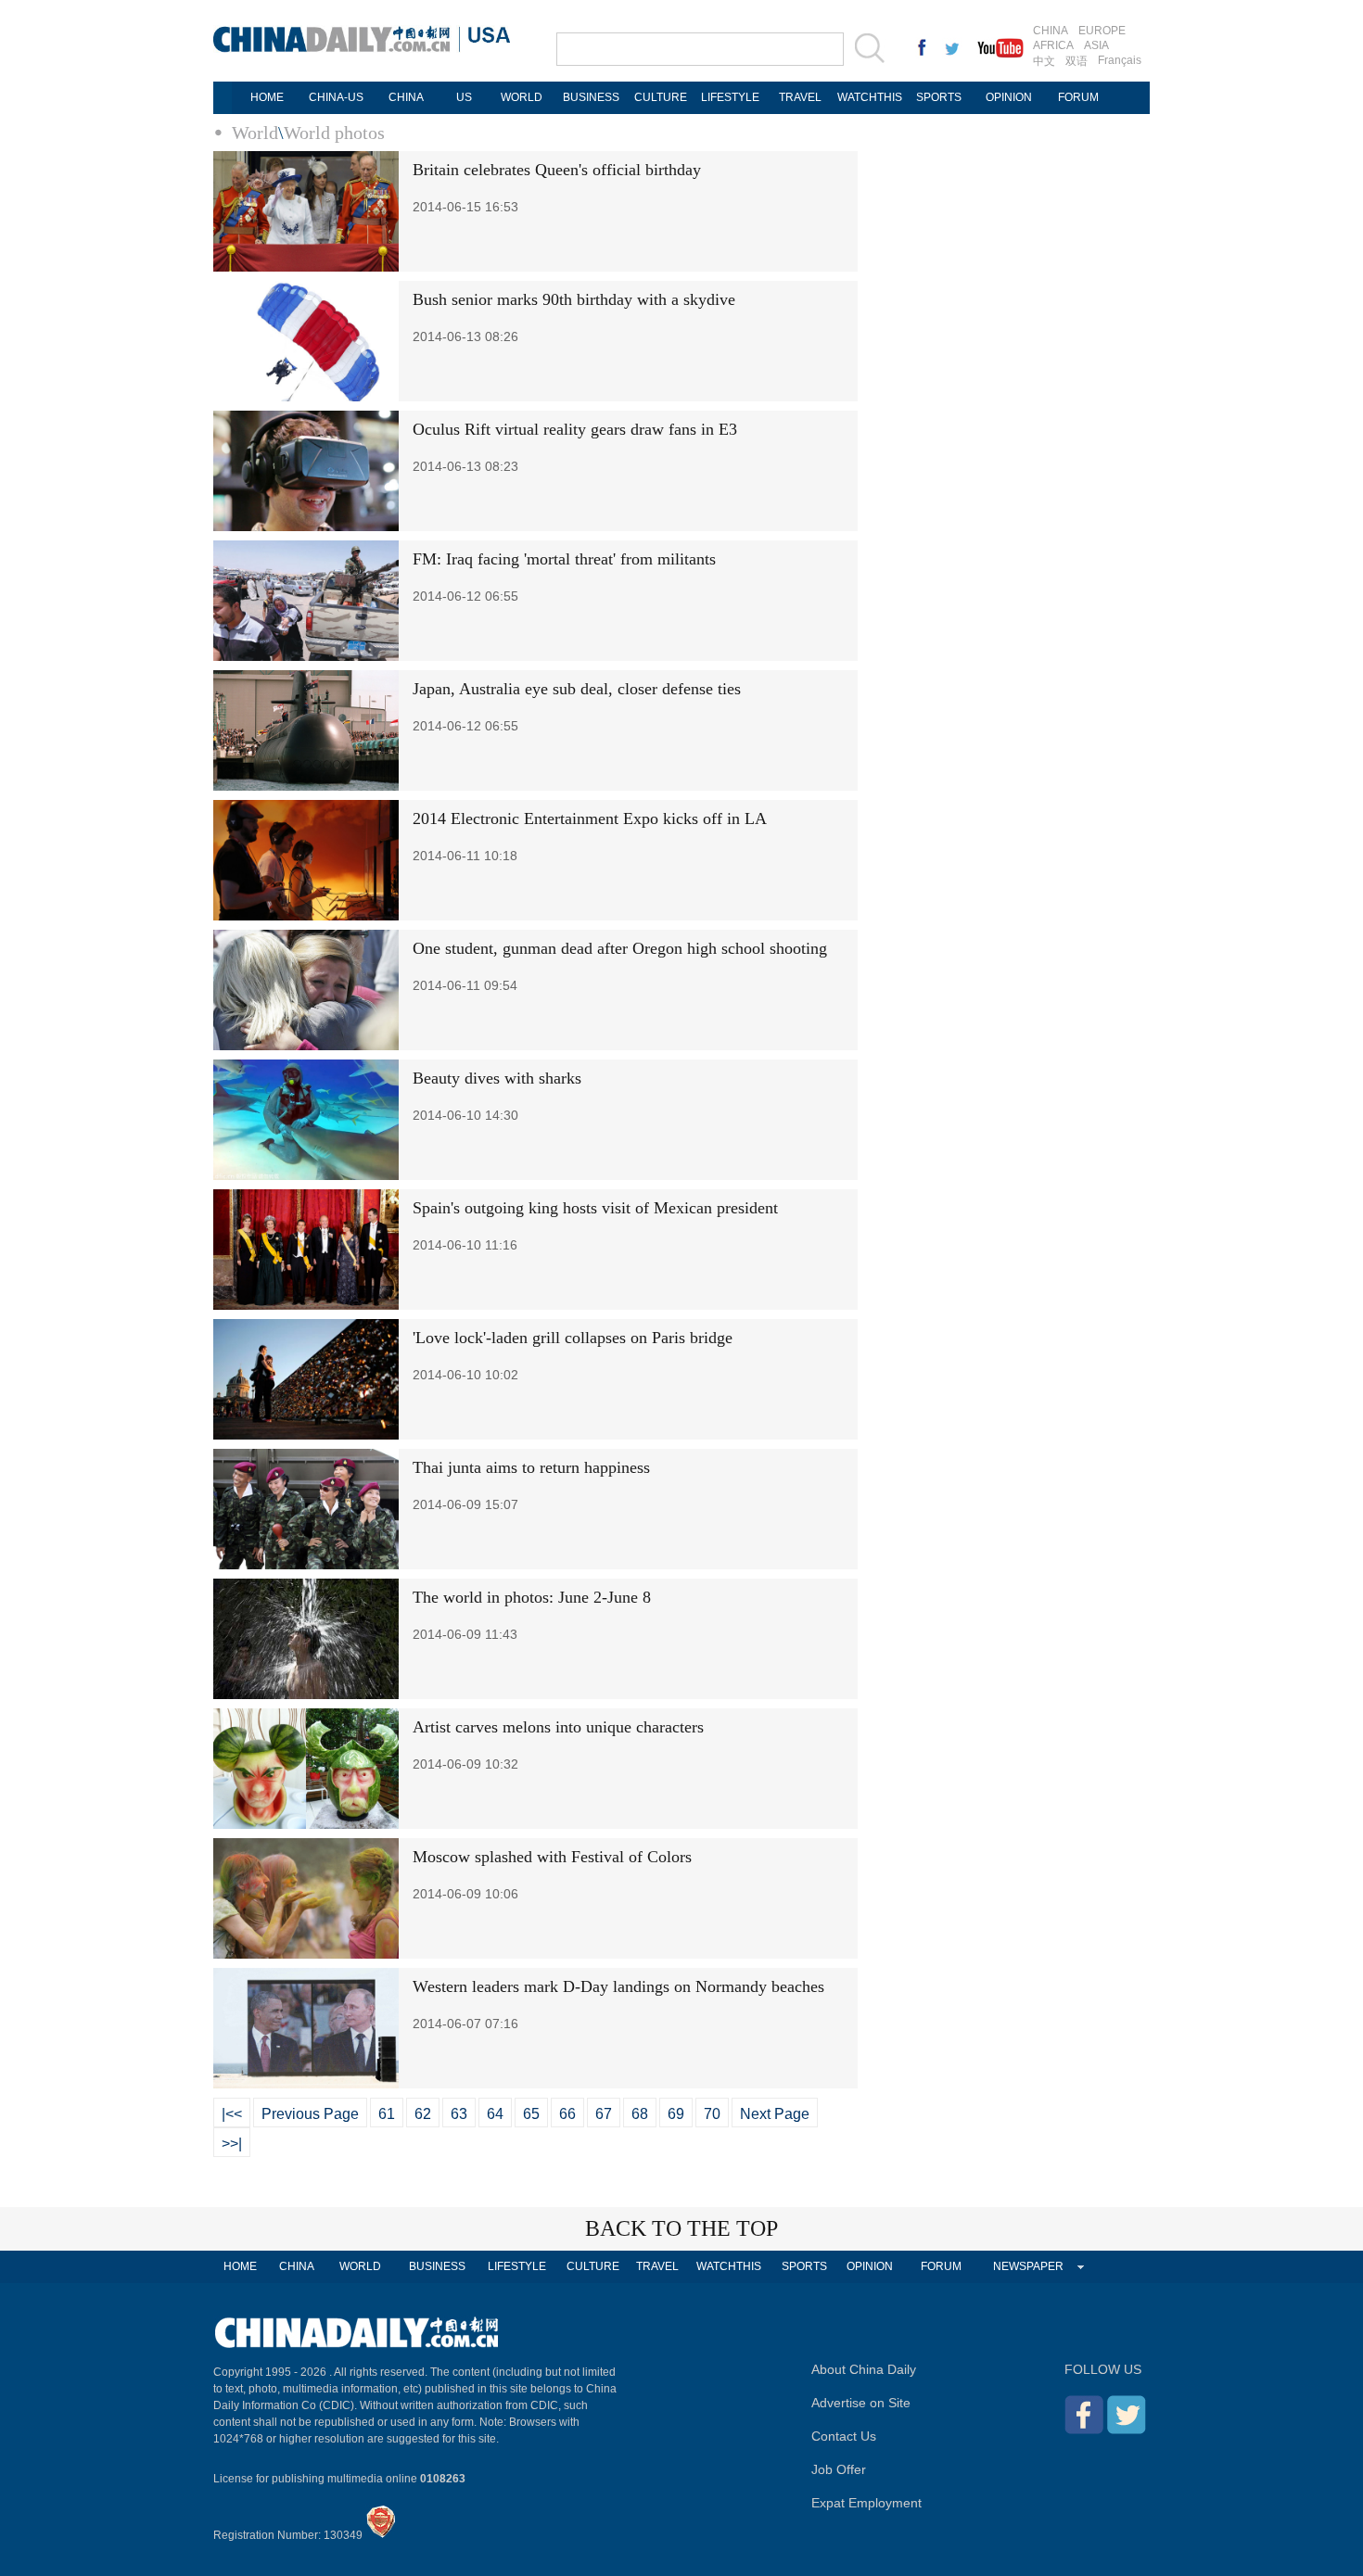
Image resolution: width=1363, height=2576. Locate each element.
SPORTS (939, 97)
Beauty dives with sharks (497, 1078)
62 (423, 2114)
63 (459, 2114)
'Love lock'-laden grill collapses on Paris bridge (573, 1338)
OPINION (1009, 97)
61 (387, 2114)
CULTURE (661, 97)
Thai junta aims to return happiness (531, 1467)
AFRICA (1053, 45)
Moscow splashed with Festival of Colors (552, 1857)
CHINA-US (336, 97)
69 (676, 2114)
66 (567, 2114)
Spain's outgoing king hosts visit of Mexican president (595, 1208)
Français (1120, 60)
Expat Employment (866, 2503)
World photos (334, 133)
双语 (1076, 61)
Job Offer (839, 2469)
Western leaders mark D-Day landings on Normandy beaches (618, 1986)
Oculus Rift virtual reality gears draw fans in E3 (575, 429)
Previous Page (310, 2114)
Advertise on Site (861, 2403)
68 (640, 2114)
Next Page (775, 2114)
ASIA (1096, 45)
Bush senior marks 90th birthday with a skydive (574, 299)
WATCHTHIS (870, 97)
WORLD (522, 97)
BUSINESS (591, 97)
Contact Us (844, 2436)
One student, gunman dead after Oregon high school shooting (620, 948)
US (464, 97)
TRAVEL (800, 97)
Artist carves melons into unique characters (558, 1727)
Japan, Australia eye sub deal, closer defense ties (577, 689)
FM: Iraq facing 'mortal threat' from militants (564, 559)
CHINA (1051, 31)
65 (531, 2114)
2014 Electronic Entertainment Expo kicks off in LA (590, 818)
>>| (232, 2144)
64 (495, 2114)
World (255, 133)
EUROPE (1102, 31)
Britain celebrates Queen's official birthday (557, 170)
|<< (232, 2114)
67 (604, 2114)
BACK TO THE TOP (681, 2228)
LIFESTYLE (730, 97)
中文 (1044, 61)
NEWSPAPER (1028, 2266)
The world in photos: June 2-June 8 (532, 1597)
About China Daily (864, 2369)
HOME (267, 97)
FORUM (1078, 97)
